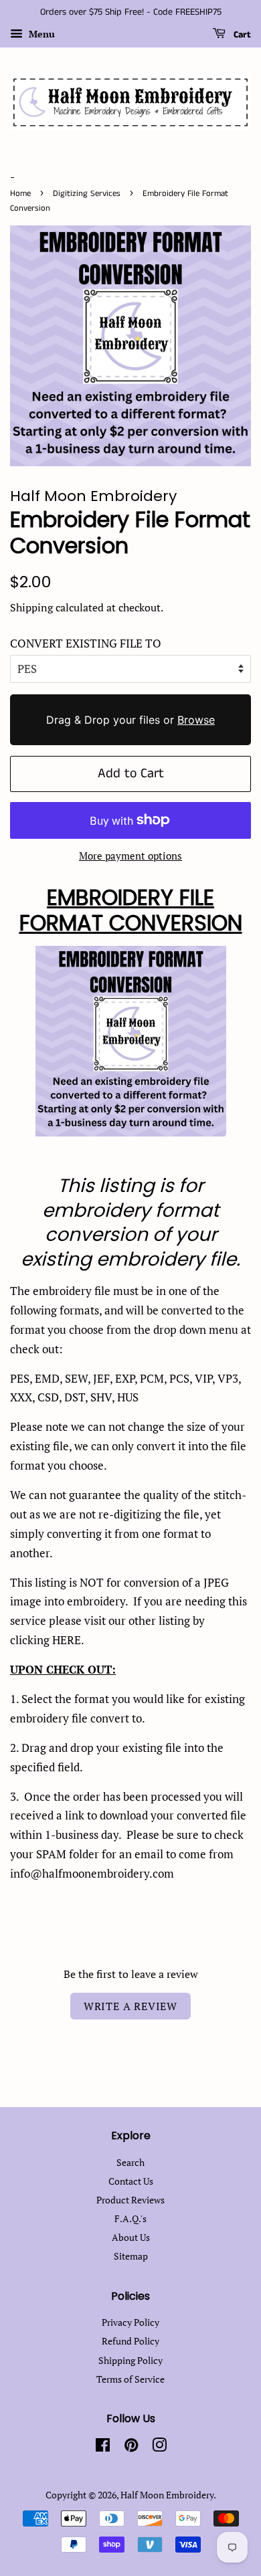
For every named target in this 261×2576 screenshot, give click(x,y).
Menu (40, 34)
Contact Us (131, 2181)
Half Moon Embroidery (167, 2495)
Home (20, 193)
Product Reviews (130, 2200)
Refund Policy (130, 2341)
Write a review (130, 2006)
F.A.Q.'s (130, 2218)
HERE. (68, 1640)
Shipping (31, 607)
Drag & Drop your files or (130, 720)
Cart (241, 35)
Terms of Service (130, 2379)
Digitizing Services (87, 193)
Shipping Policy (130, 2360)
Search (130, 2162)
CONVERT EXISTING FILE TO (86, 643)
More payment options (130, 856)
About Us (131, 2237)
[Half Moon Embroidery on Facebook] (103, 2447)
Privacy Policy (130, 2322)
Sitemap (131, 2256)
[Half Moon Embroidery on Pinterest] (131, 2447)
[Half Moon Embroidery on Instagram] (159, 2447)
